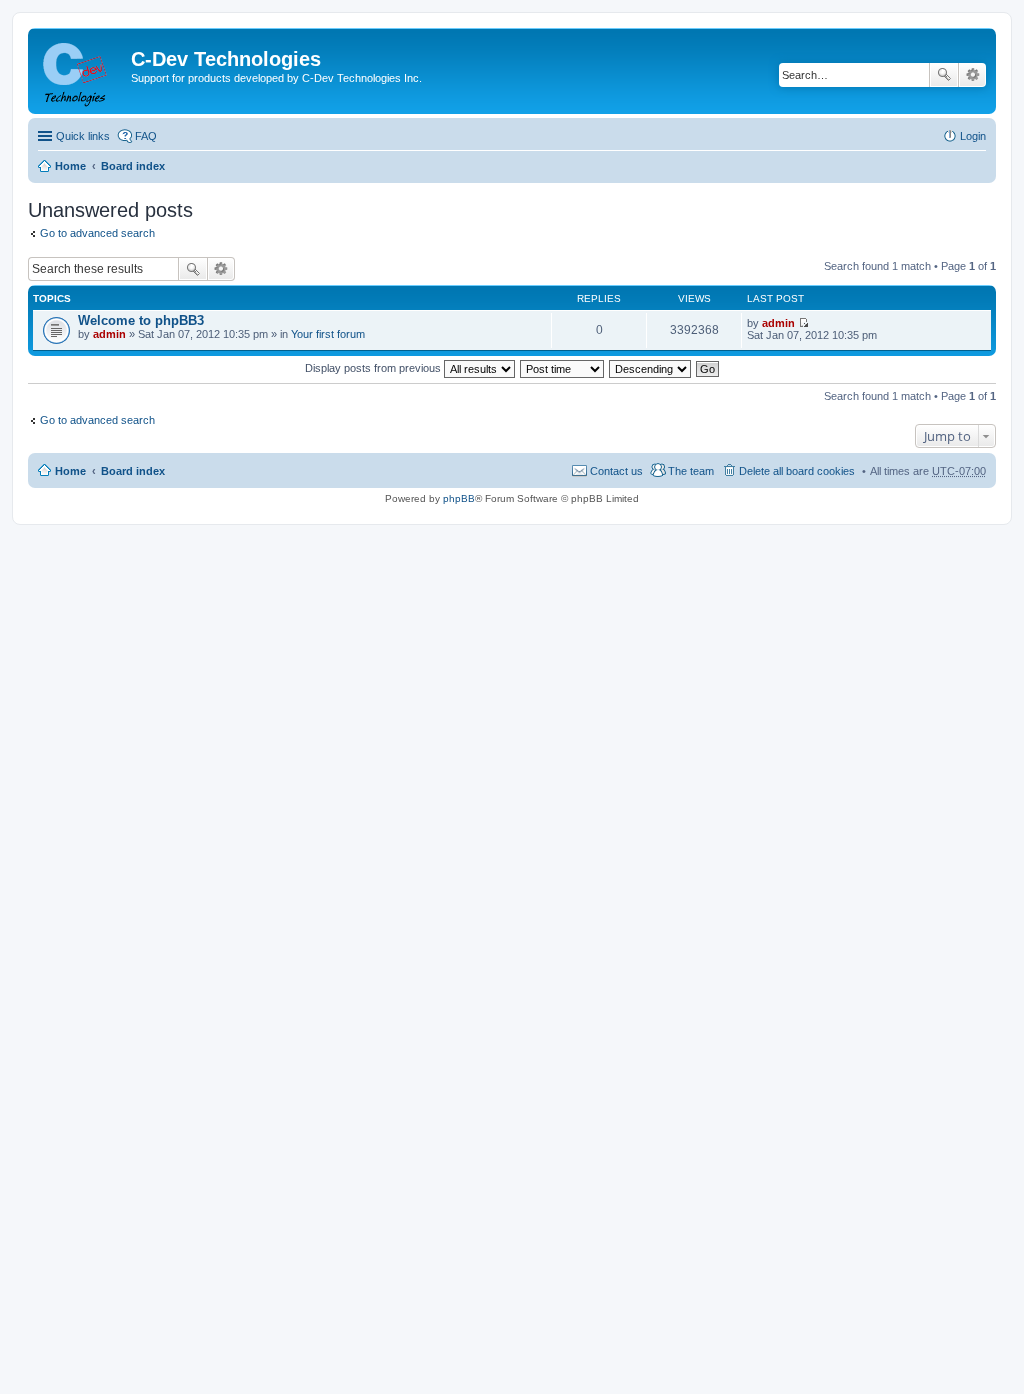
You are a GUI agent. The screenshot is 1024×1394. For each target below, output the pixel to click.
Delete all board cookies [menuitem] (797, 471)
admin (109, 334)
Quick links (83, 136)
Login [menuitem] (973, 136)
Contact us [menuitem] (616, 471)
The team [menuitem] (691, 471)
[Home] (82, 71)
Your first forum (328, 334)
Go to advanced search (97, 233)
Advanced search (972, 75)
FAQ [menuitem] (146, 136)
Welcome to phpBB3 (141, 320)
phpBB (459, 498)
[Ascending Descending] (651, 368)
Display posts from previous (374, 368)
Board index (133, 166)
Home (70, 166)
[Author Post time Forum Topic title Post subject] (563, 368)
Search (944, 75)
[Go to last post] (803, 323)
